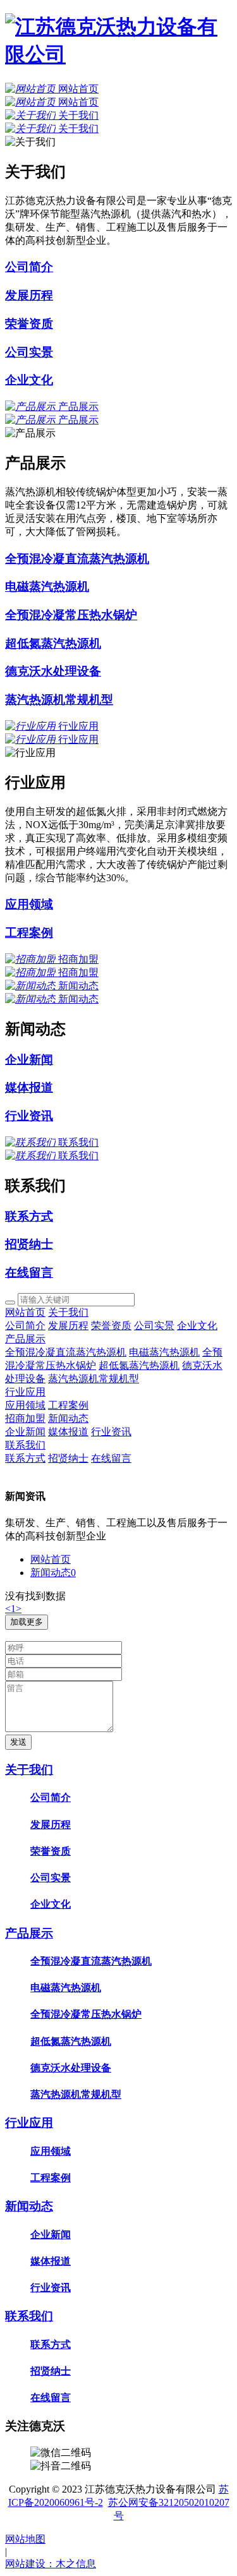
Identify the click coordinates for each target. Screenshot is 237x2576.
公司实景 (154, 1326)
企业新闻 (25, 1432)
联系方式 (25, 1458)
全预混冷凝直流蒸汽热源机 (66, 1352)
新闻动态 (68, 1418)
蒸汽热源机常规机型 (94, 1379)
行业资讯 (111, 1432)
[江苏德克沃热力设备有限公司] (118, 54)
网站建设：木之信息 (51, 2564)
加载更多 (27, 1622)
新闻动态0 (53, 1573)
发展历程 (68, 1326)
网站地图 (25, 2539)
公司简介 (25, 1326)
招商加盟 (25, 1418)
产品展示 (25, 1339)
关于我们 (68, 1312)
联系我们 (25, 1445)
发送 (18, 1742)
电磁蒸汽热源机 (164, 1352)
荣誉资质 (111, 1326)
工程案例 (68, 1405)
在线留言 (111, 1458)
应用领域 (25, 1405)
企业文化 (197, 1326)
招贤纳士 (68, 1458)
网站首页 (25, 1312)
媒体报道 (68, 1432)
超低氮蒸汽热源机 (139, 1365)
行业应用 (25, 1392)
